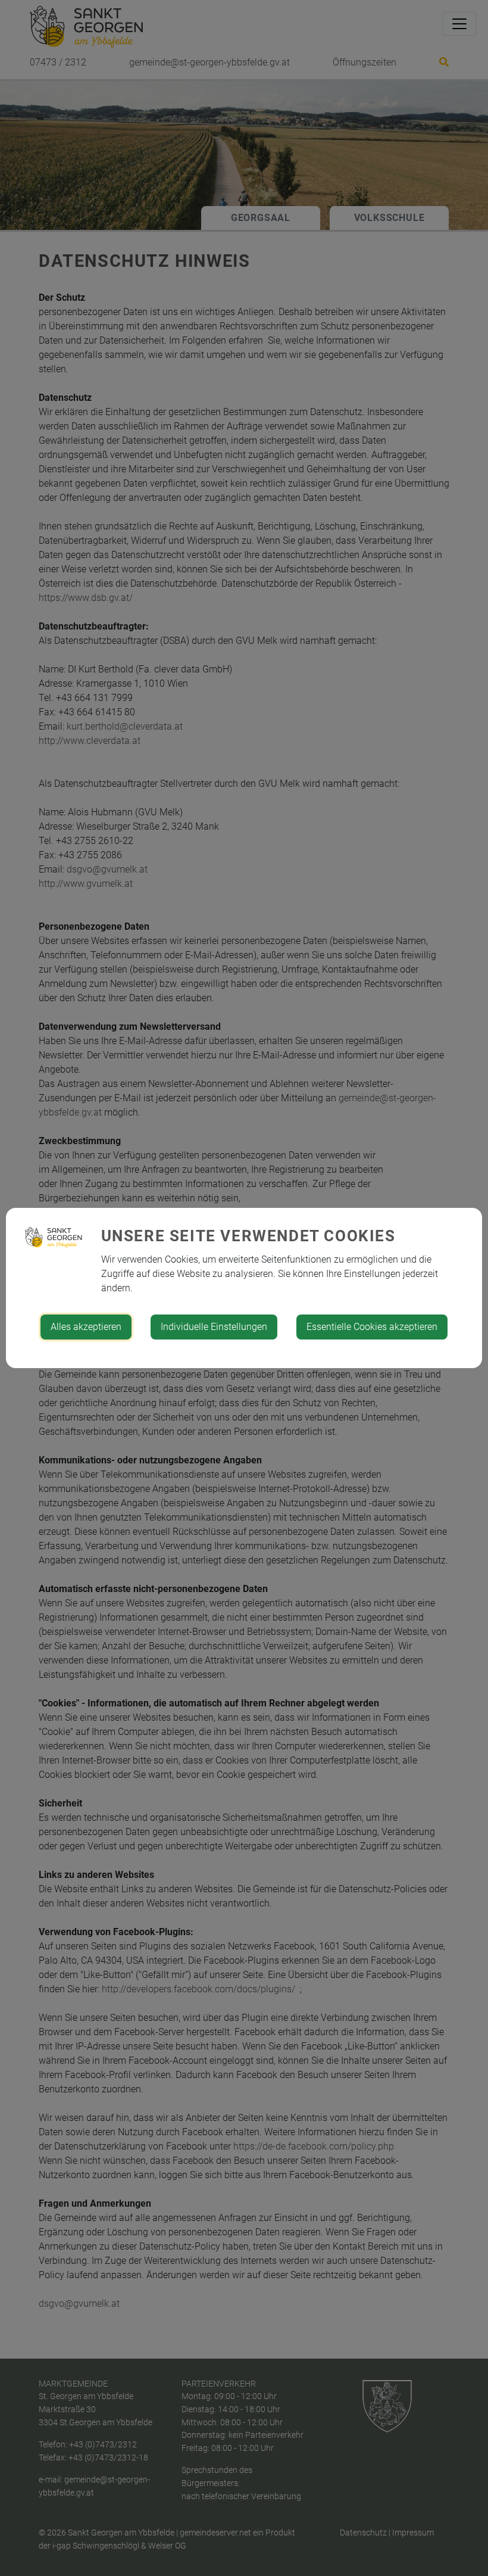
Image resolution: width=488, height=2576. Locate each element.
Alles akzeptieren (86, 1327)
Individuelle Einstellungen (214, 1327)
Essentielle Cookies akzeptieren (372, 1327)
